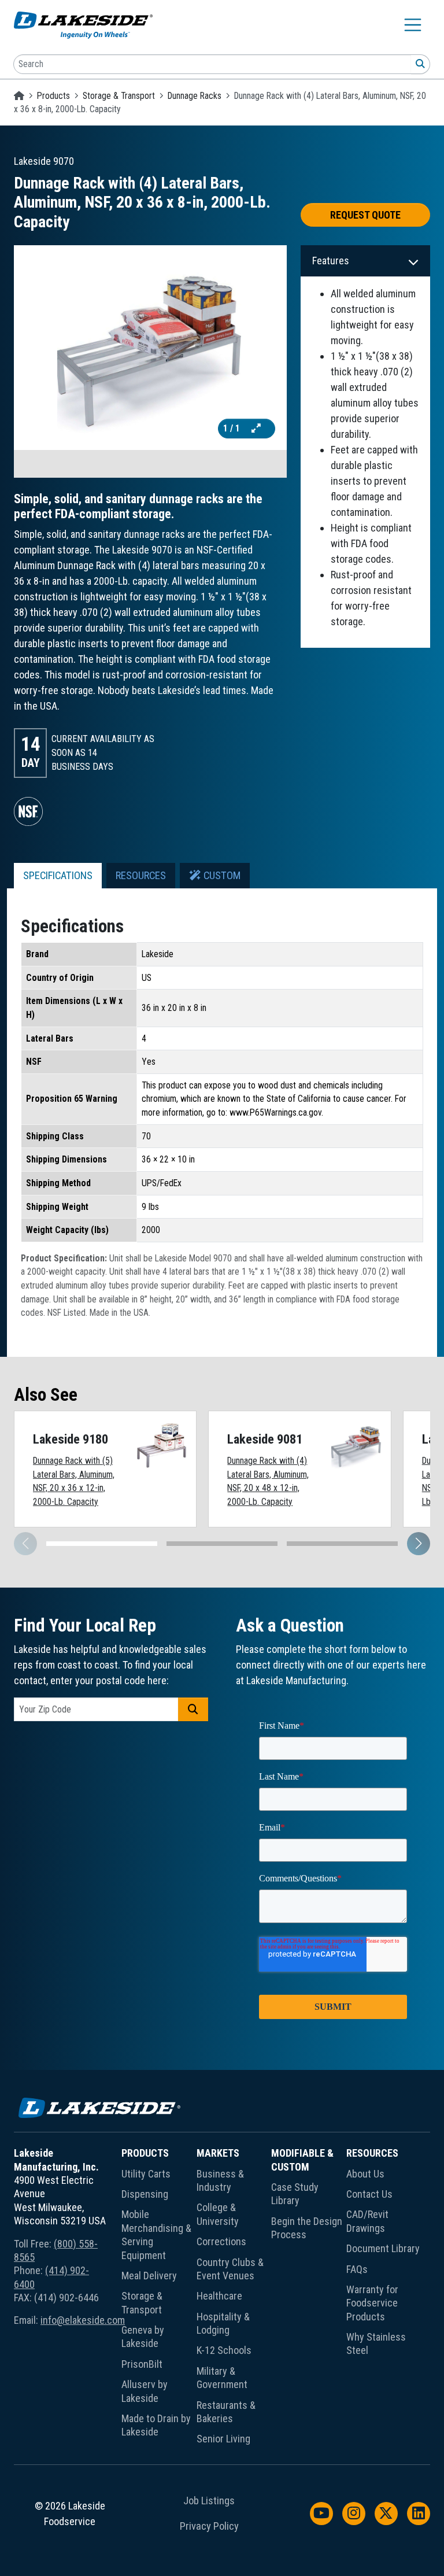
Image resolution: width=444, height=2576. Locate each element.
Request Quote (365, 215)
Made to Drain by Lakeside (156, 2425)
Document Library (383, 2248)
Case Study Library (295, 2194)
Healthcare (219, 2296)
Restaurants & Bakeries (226, 2412)
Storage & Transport (119, 96)
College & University (218, 2214)
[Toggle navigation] (413, 25)
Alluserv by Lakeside (145, 2391)
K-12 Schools (224, 2350)
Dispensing (145, 2194)
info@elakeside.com (83, 2320)
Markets (218, 2153)
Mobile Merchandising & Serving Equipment (156, 2234)
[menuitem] (159, 2298)
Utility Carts (146, 2174)
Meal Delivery (149, 2276)
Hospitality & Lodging (223, 2323)
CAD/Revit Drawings (367, 2221)
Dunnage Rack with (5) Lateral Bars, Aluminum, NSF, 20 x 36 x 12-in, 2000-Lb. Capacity (74, 1481)
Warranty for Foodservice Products (372, 2303)
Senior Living (223, 2439)
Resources (372, 2153)
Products (53, 96)
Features (331, 261)
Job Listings (209, 2501)
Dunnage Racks (195, 96)
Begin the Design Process (307, 2228)
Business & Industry (220, 2180)
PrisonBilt (142, 2364)
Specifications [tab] (58, 876)
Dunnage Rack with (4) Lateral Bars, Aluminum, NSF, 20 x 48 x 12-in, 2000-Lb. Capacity (268, 1481)
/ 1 (233, 428)
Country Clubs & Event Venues (230, 2269)
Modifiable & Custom (302, 2160)
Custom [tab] (221, 876)
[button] (419, 1544)
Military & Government (222, 2378)
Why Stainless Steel (376, 2344)
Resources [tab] (141, 876)
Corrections (221, 2241)
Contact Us (369, 2194)
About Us (365, 2174)
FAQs (357, 2269)
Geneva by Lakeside (143, 2337)
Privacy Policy (209, 2526)
